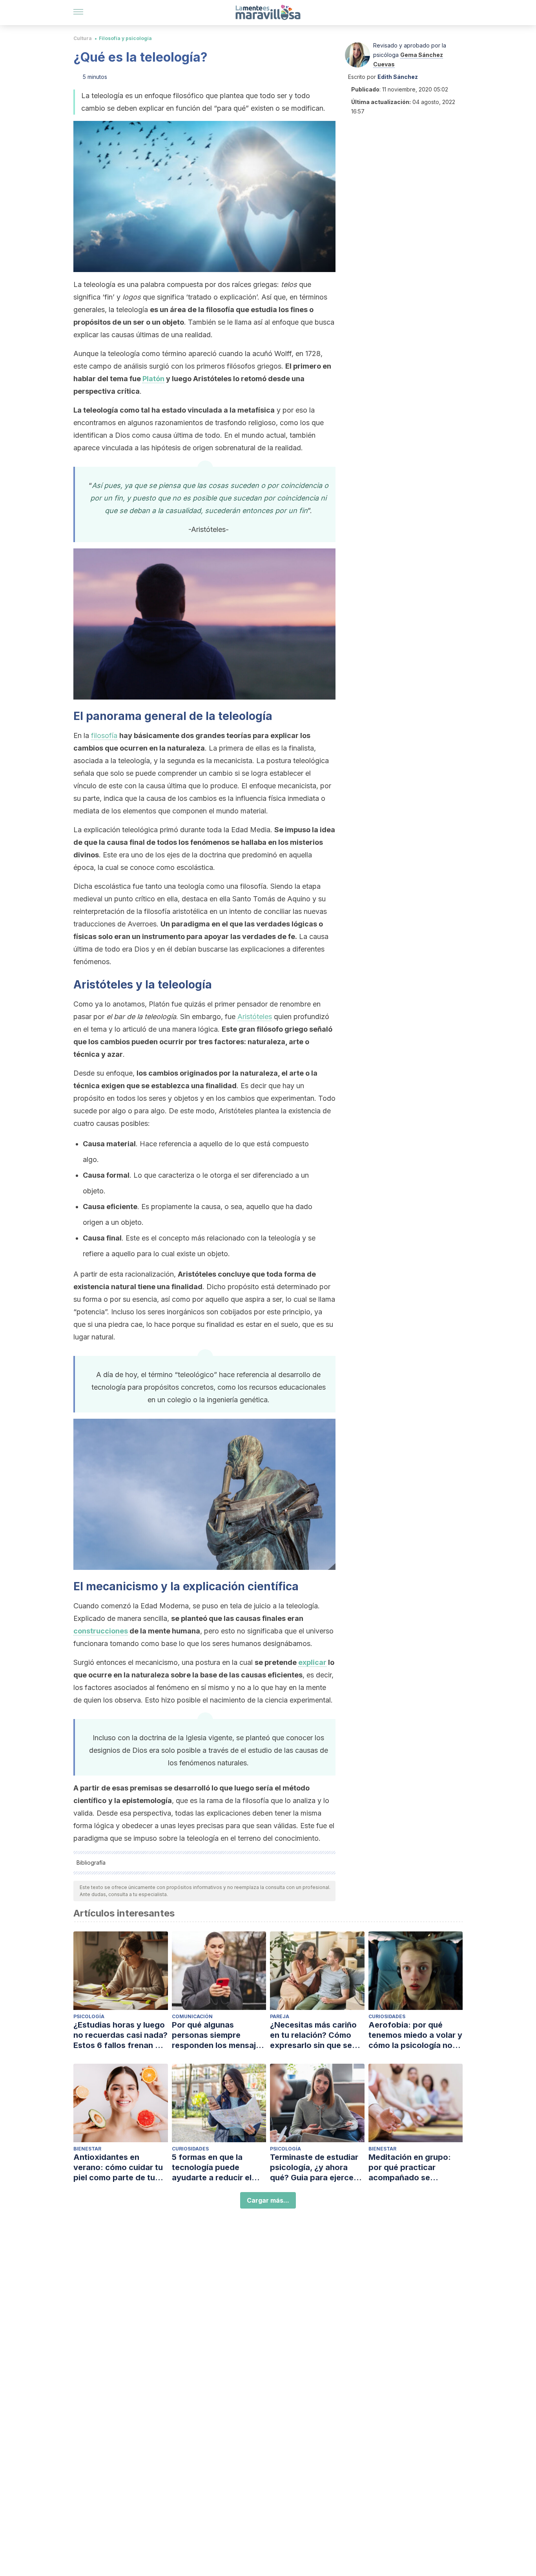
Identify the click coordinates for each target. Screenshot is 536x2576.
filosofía (104, 735)
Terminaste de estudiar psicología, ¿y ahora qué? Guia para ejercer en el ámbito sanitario (314, 2168)
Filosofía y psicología (125, 38)
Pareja (280, 2016)
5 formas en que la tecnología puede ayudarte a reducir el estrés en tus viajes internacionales (212, 2168)
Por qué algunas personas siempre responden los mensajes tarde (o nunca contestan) (218, 2035)
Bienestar (87, 2149)
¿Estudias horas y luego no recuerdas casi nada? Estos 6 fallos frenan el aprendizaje (120, 2035)
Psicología (89, 2016)
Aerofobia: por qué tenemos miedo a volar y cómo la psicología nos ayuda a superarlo (415, 2035)
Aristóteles (255, 1017)
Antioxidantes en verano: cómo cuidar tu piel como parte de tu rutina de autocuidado (118, 2168)
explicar (312, 1662)
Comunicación (192, 2016)
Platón (153, 379)
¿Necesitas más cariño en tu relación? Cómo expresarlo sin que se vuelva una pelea (313, 2035)
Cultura (83, 38)
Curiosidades (387, 2016)
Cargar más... (268, 2200)
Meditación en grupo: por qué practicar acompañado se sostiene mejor (410, 2168)
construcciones (101, 1631)
